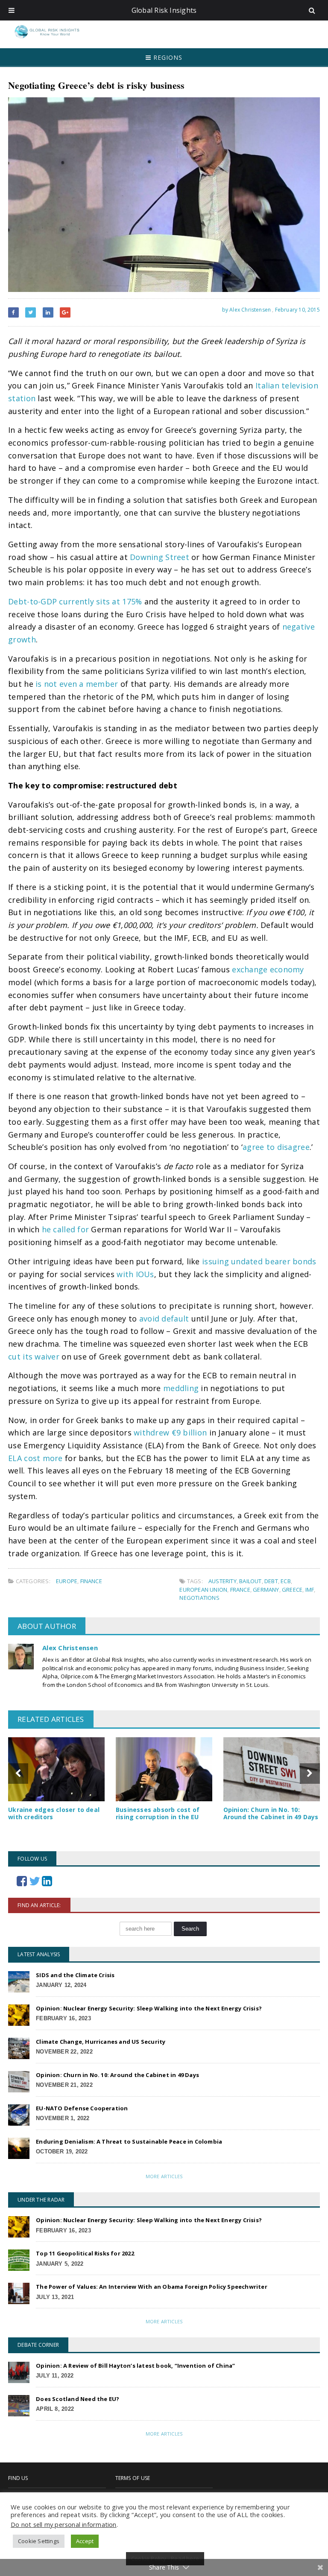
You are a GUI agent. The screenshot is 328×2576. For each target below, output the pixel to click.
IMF (310, 1590)
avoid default (164, 1319)
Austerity (223, 1581)
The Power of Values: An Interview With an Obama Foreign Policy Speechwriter (152, 2287)
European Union (203, 1590)
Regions (167, 57)
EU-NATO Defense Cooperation (82, 2108)
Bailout (250, 1581)
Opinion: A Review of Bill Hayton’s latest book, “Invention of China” (135, 2366)
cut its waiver (34, 1357)
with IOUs (135, 1274)
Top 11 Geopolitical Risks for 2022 (85, 2253)
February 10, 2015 (297, 310)
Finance (91, 1581)
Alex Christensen (70, 1648)
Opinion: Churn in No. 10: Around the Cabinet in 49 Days (271, 1813)
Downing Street (160, 557)
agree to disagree (276, 1147)
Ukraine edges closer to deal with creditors (54, 1813)
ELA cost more (35, 1458)
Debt (271, 1581)
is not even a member (77, 684)
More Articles (164, 2176)
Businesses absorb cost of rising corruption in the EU (158, 1813)
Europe (67, 1581)
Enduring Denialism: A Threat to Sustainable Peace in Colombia (129, 2141)
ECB (286, 1581)
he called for (66, 1229)
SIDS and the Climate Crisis (75, 1975)
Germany (266, 1590)
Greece (292, 1590)
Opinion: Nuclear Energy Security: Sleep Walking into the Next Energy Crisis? (149, 2008)
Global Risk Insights (164, 10)
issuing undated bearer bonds (259, 1261)
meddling (181, 1388)
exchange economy (268, 969)
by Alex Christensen (246, 310)
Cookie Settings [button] (39, 2541)
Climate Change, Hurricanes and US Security (101, 2042)
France (240, 1590)
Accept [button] (85, 2541)
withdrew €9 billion (170, 1432)
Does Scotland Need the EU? (78, 2399)
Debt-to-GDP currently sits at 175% (75, 601)
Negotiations (199, 1598)
